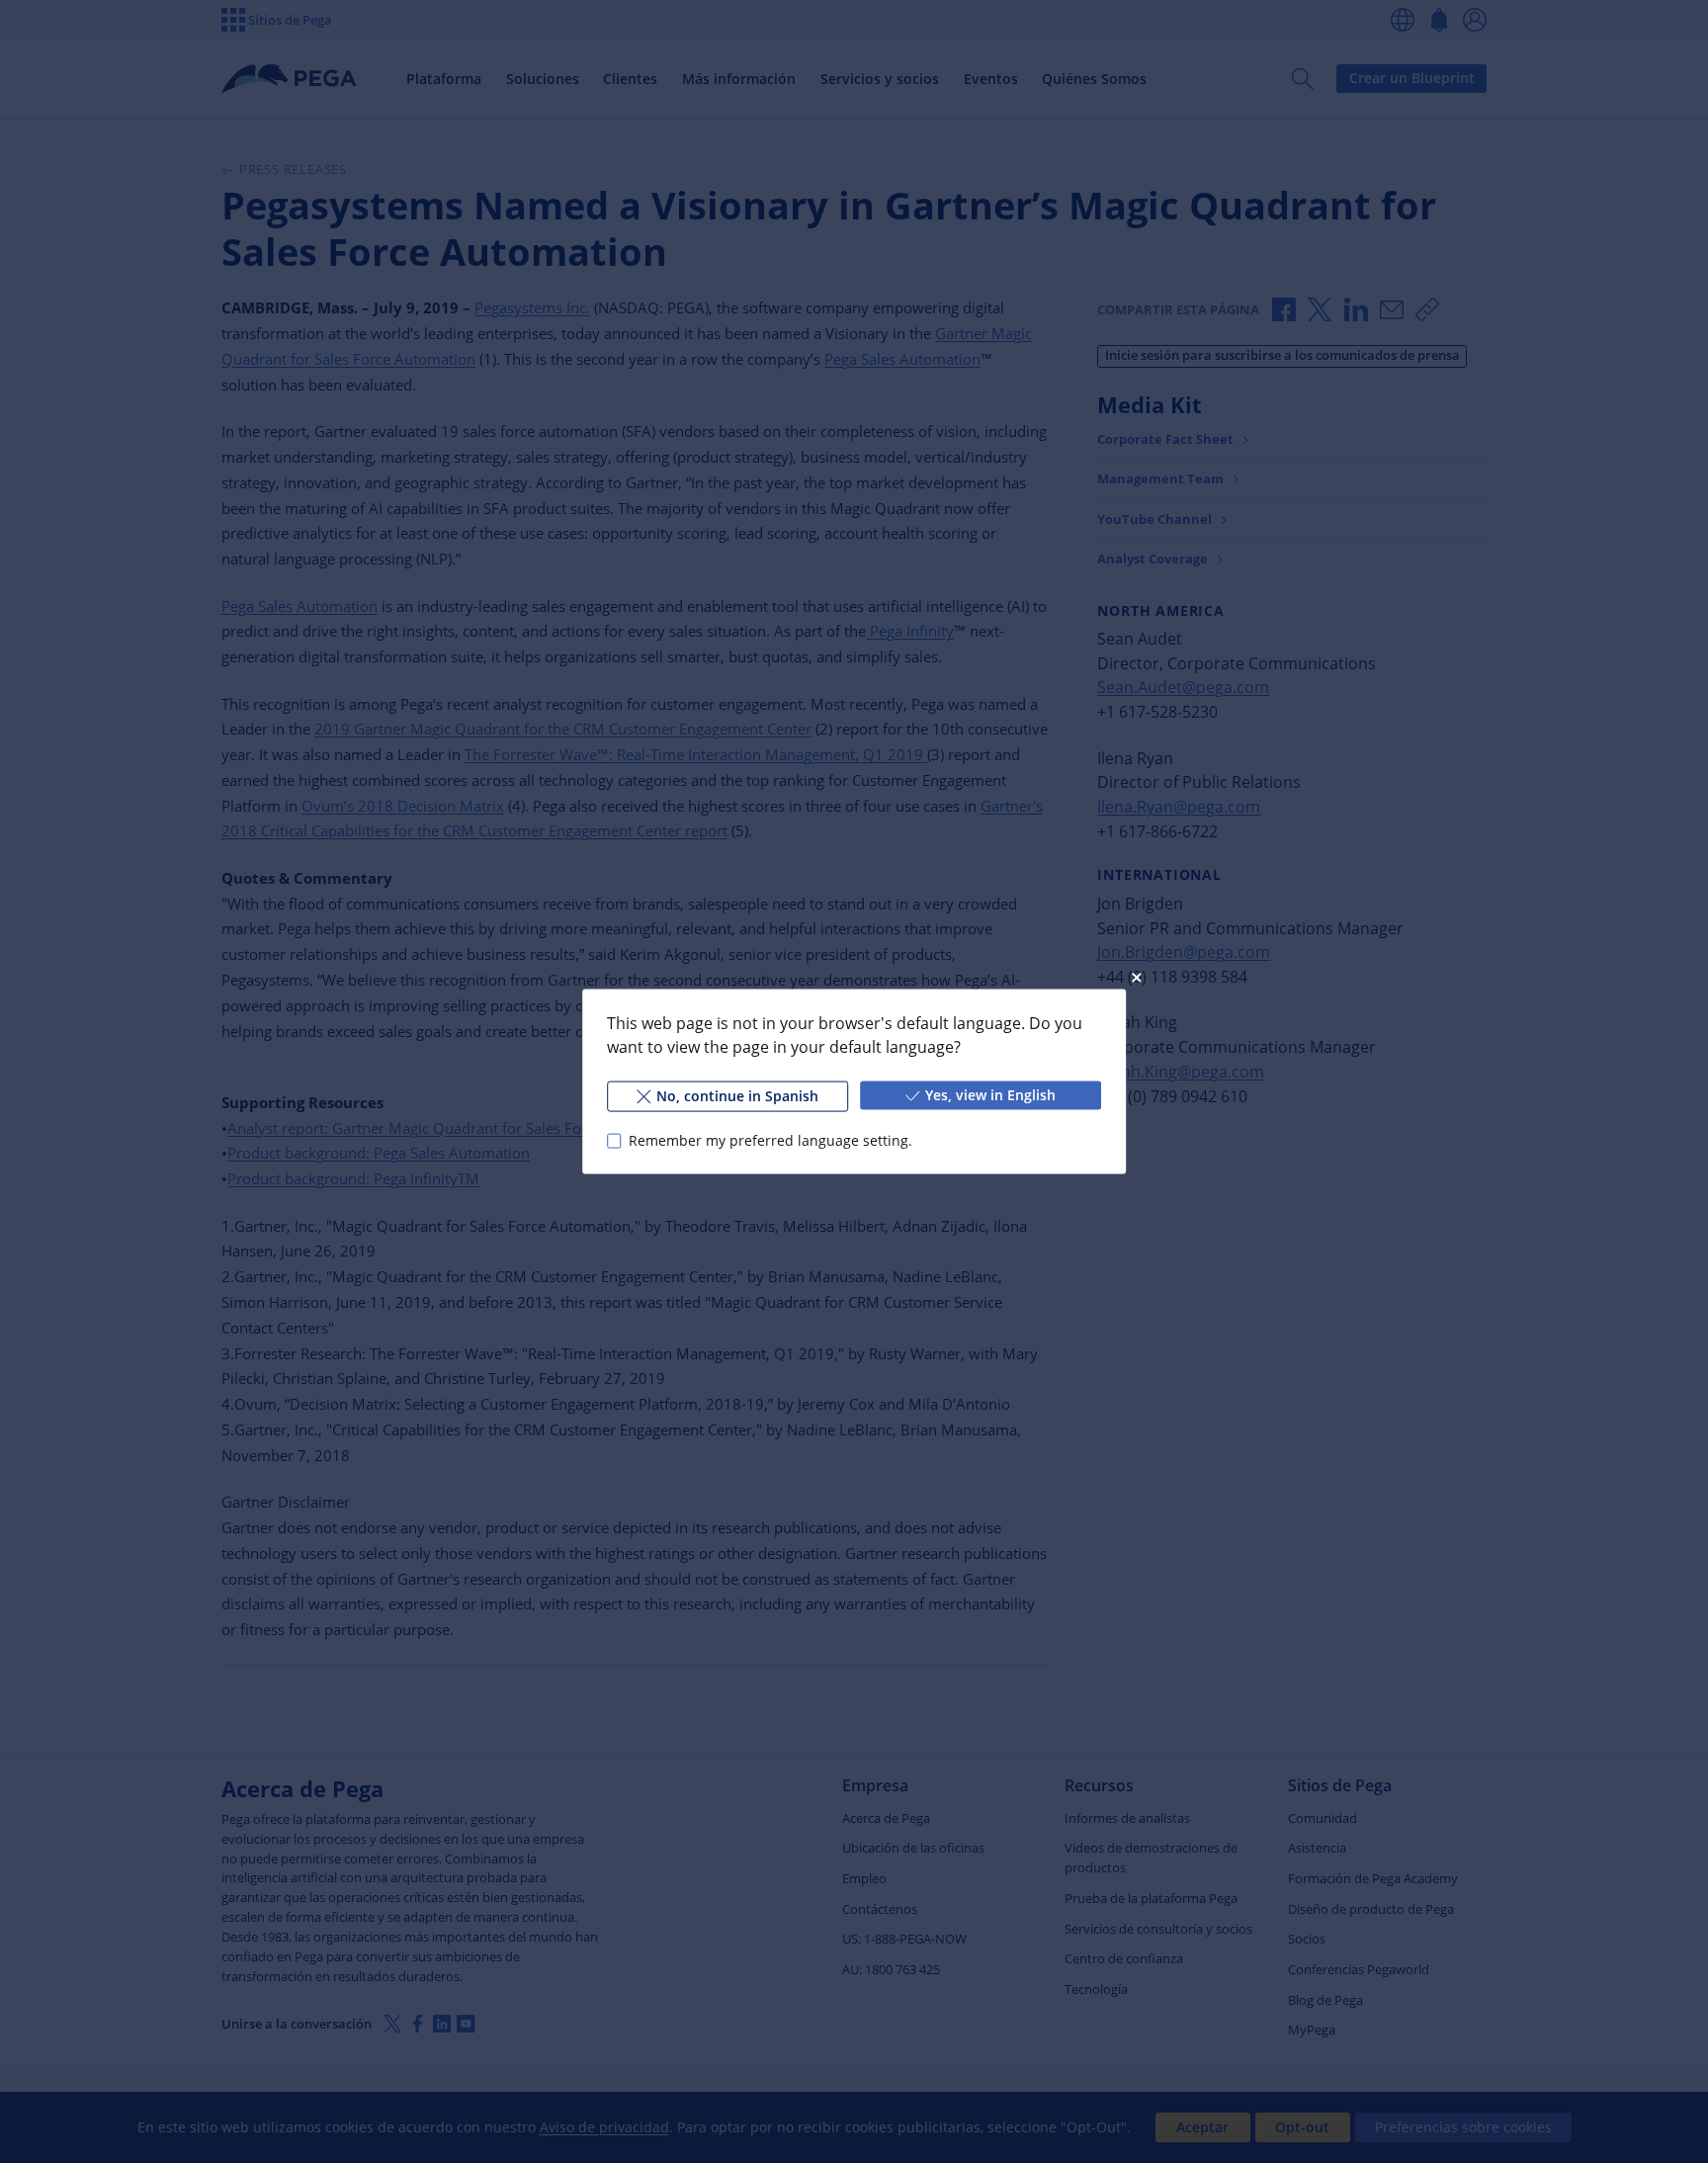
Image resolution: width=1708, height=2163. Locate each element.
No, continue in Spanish (737, 1096)
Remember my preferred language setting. (770, 1140)
